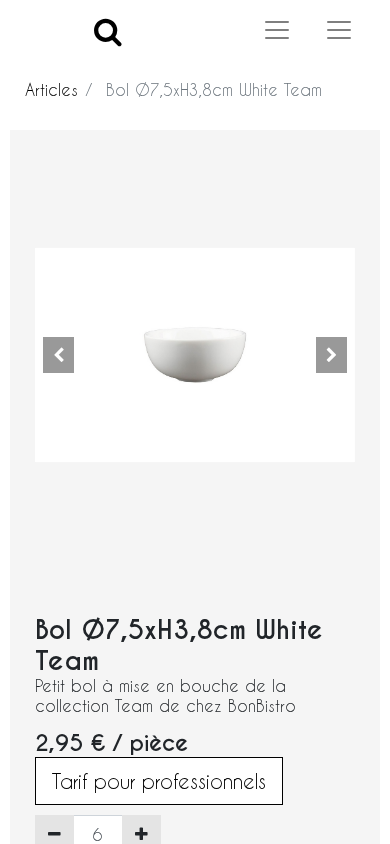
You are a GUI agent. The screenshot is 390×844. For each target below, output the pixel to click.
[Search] (108, 30)
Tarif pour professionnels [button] (159, 781)
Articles (51, 89)
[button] (59, 355)
